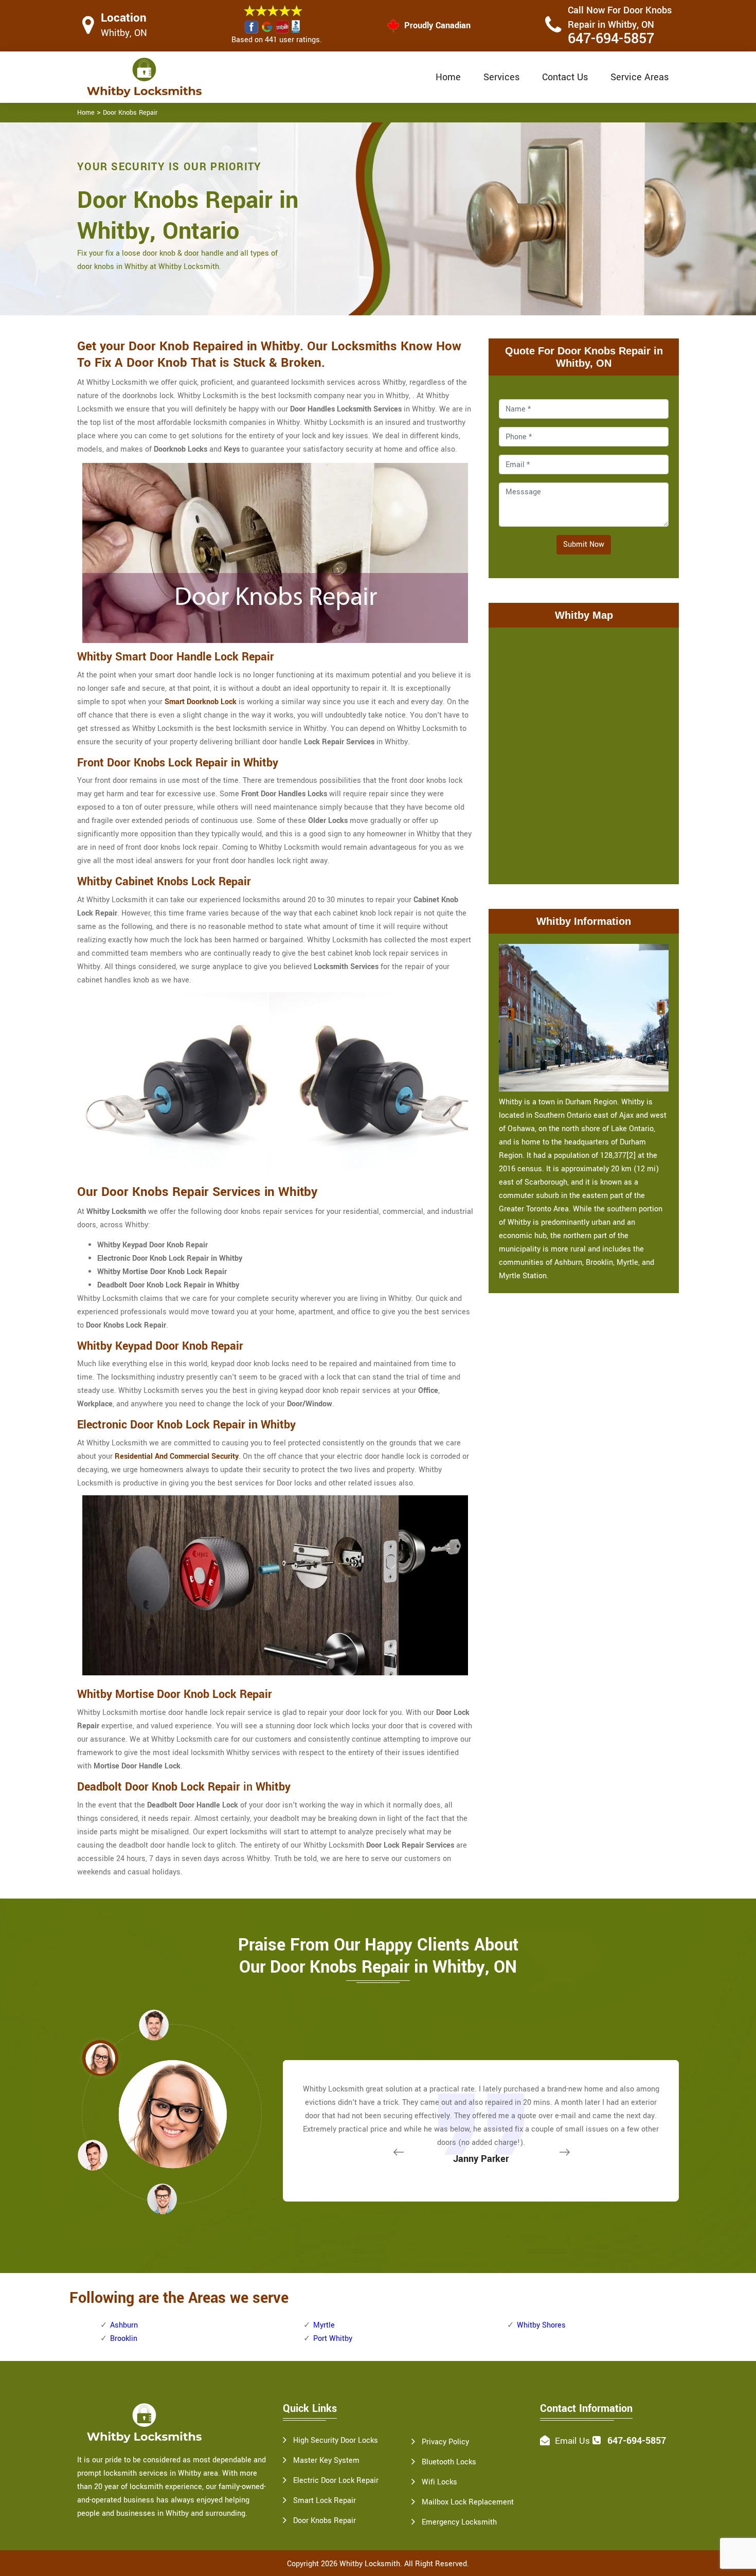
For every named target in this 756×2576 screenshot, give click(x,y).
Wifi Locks (439, 2482)
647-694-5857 (611, 39)
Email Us (572, 2441)
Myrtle (324, 2325)
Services (501, 77)
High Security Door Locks (336, 2440)
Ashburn (124, 2325)
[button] (162, 2198)
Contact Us (565, 77)
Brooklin (124, 2339)
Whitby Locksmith (370, 2564)
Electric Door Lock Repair (336, 2481)
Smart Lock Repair (325, 2501)
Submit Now (584, 544)
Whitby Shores (541, 2325)
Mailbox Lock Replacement (468, 2502)
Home (448, 77)
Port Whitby (333, 2339)
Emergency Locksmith (459, 2522)
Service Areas (640, 77)
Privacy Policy (445, 2442)
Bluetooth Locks (449, 2462)
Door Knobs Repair (130, 113)
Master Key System (326, 2461)
